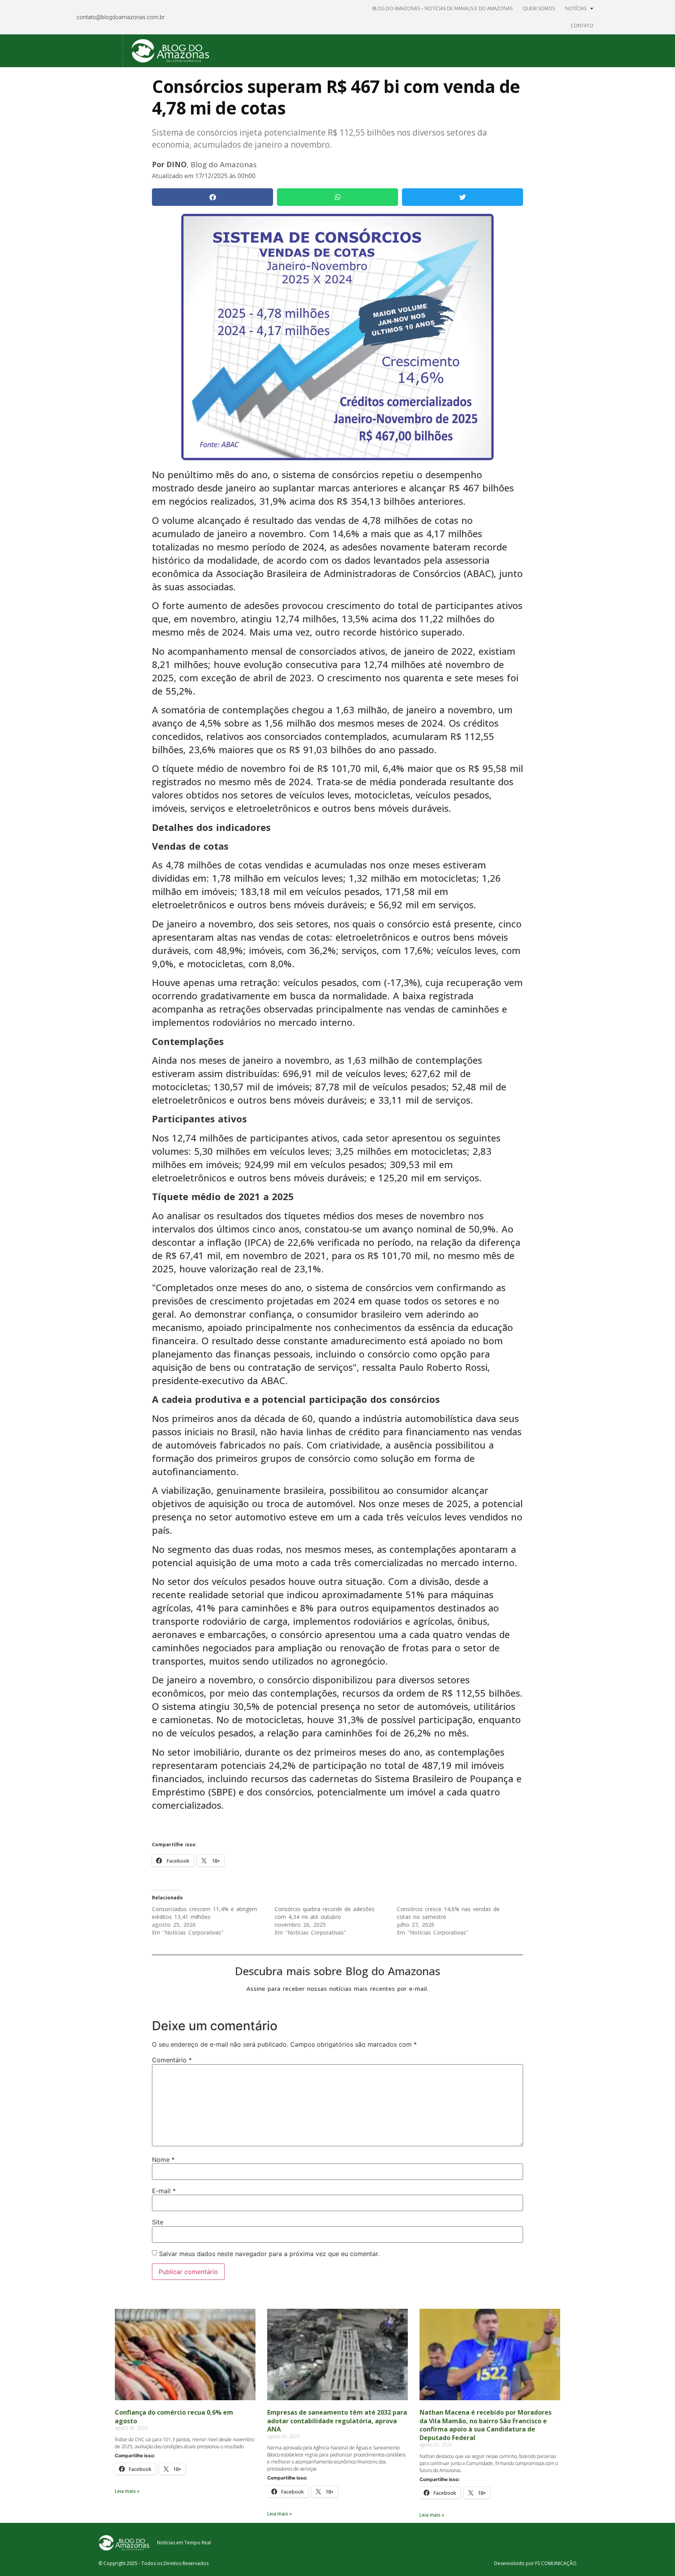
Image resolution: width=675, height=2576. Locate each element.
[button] (212, 197)
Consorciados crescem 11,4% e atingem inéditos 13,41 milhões (204, 1913)
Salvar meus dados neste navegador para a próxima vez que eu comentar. (269, 2254)
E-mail (164, 2191)
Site (158, 2222)
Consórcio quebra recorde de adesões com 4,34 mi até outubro (325, 1913)
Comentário (172, 2060)
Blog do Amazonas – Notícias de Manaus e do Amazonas (442, 8)
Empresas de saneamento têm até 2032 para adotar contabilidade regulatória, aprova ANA (337, 2421)
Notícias (576, 8)
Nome (163, 2160)
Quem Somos (539, 8)
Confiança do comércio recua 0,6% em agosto (174, 2417)
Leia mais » (127, 2491)
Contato (582, 26)
